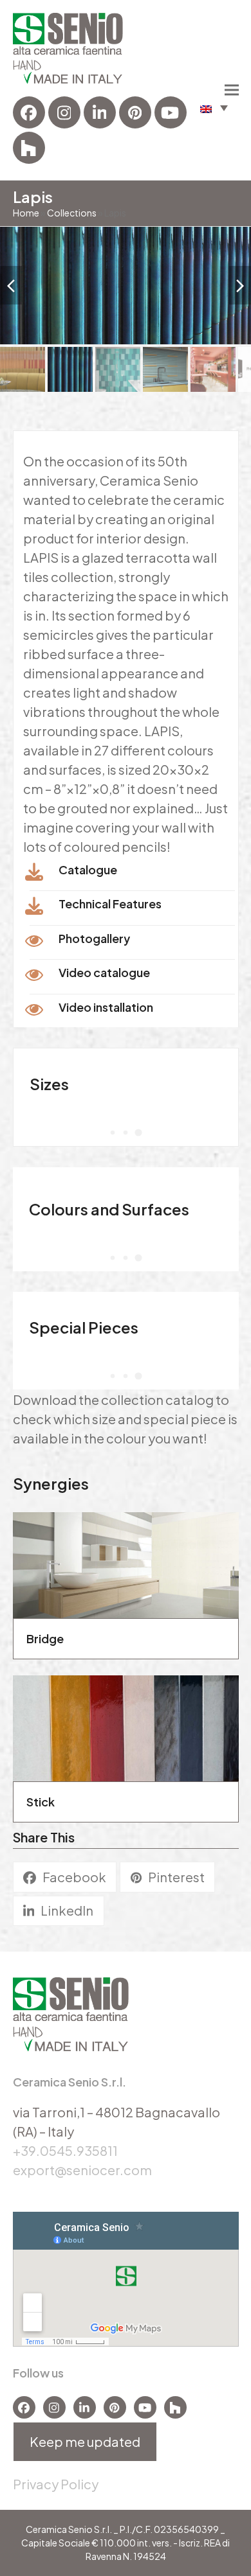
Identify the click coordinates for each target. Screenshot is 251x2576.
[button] (214, 108)
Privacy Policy (56, 2484)
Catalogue (88, 869)
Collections (72, 213)
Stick (41, 1802)
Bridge (45, 1638)
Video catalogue (104, 972)
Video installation (106, 1007)
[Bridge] (126, 1563)
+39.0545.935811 (65, 2150)
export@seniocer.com (82, 2170)
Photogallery (94, 938)
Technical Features (110, 904)
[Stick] (126, 1726)
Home (26, 213)
